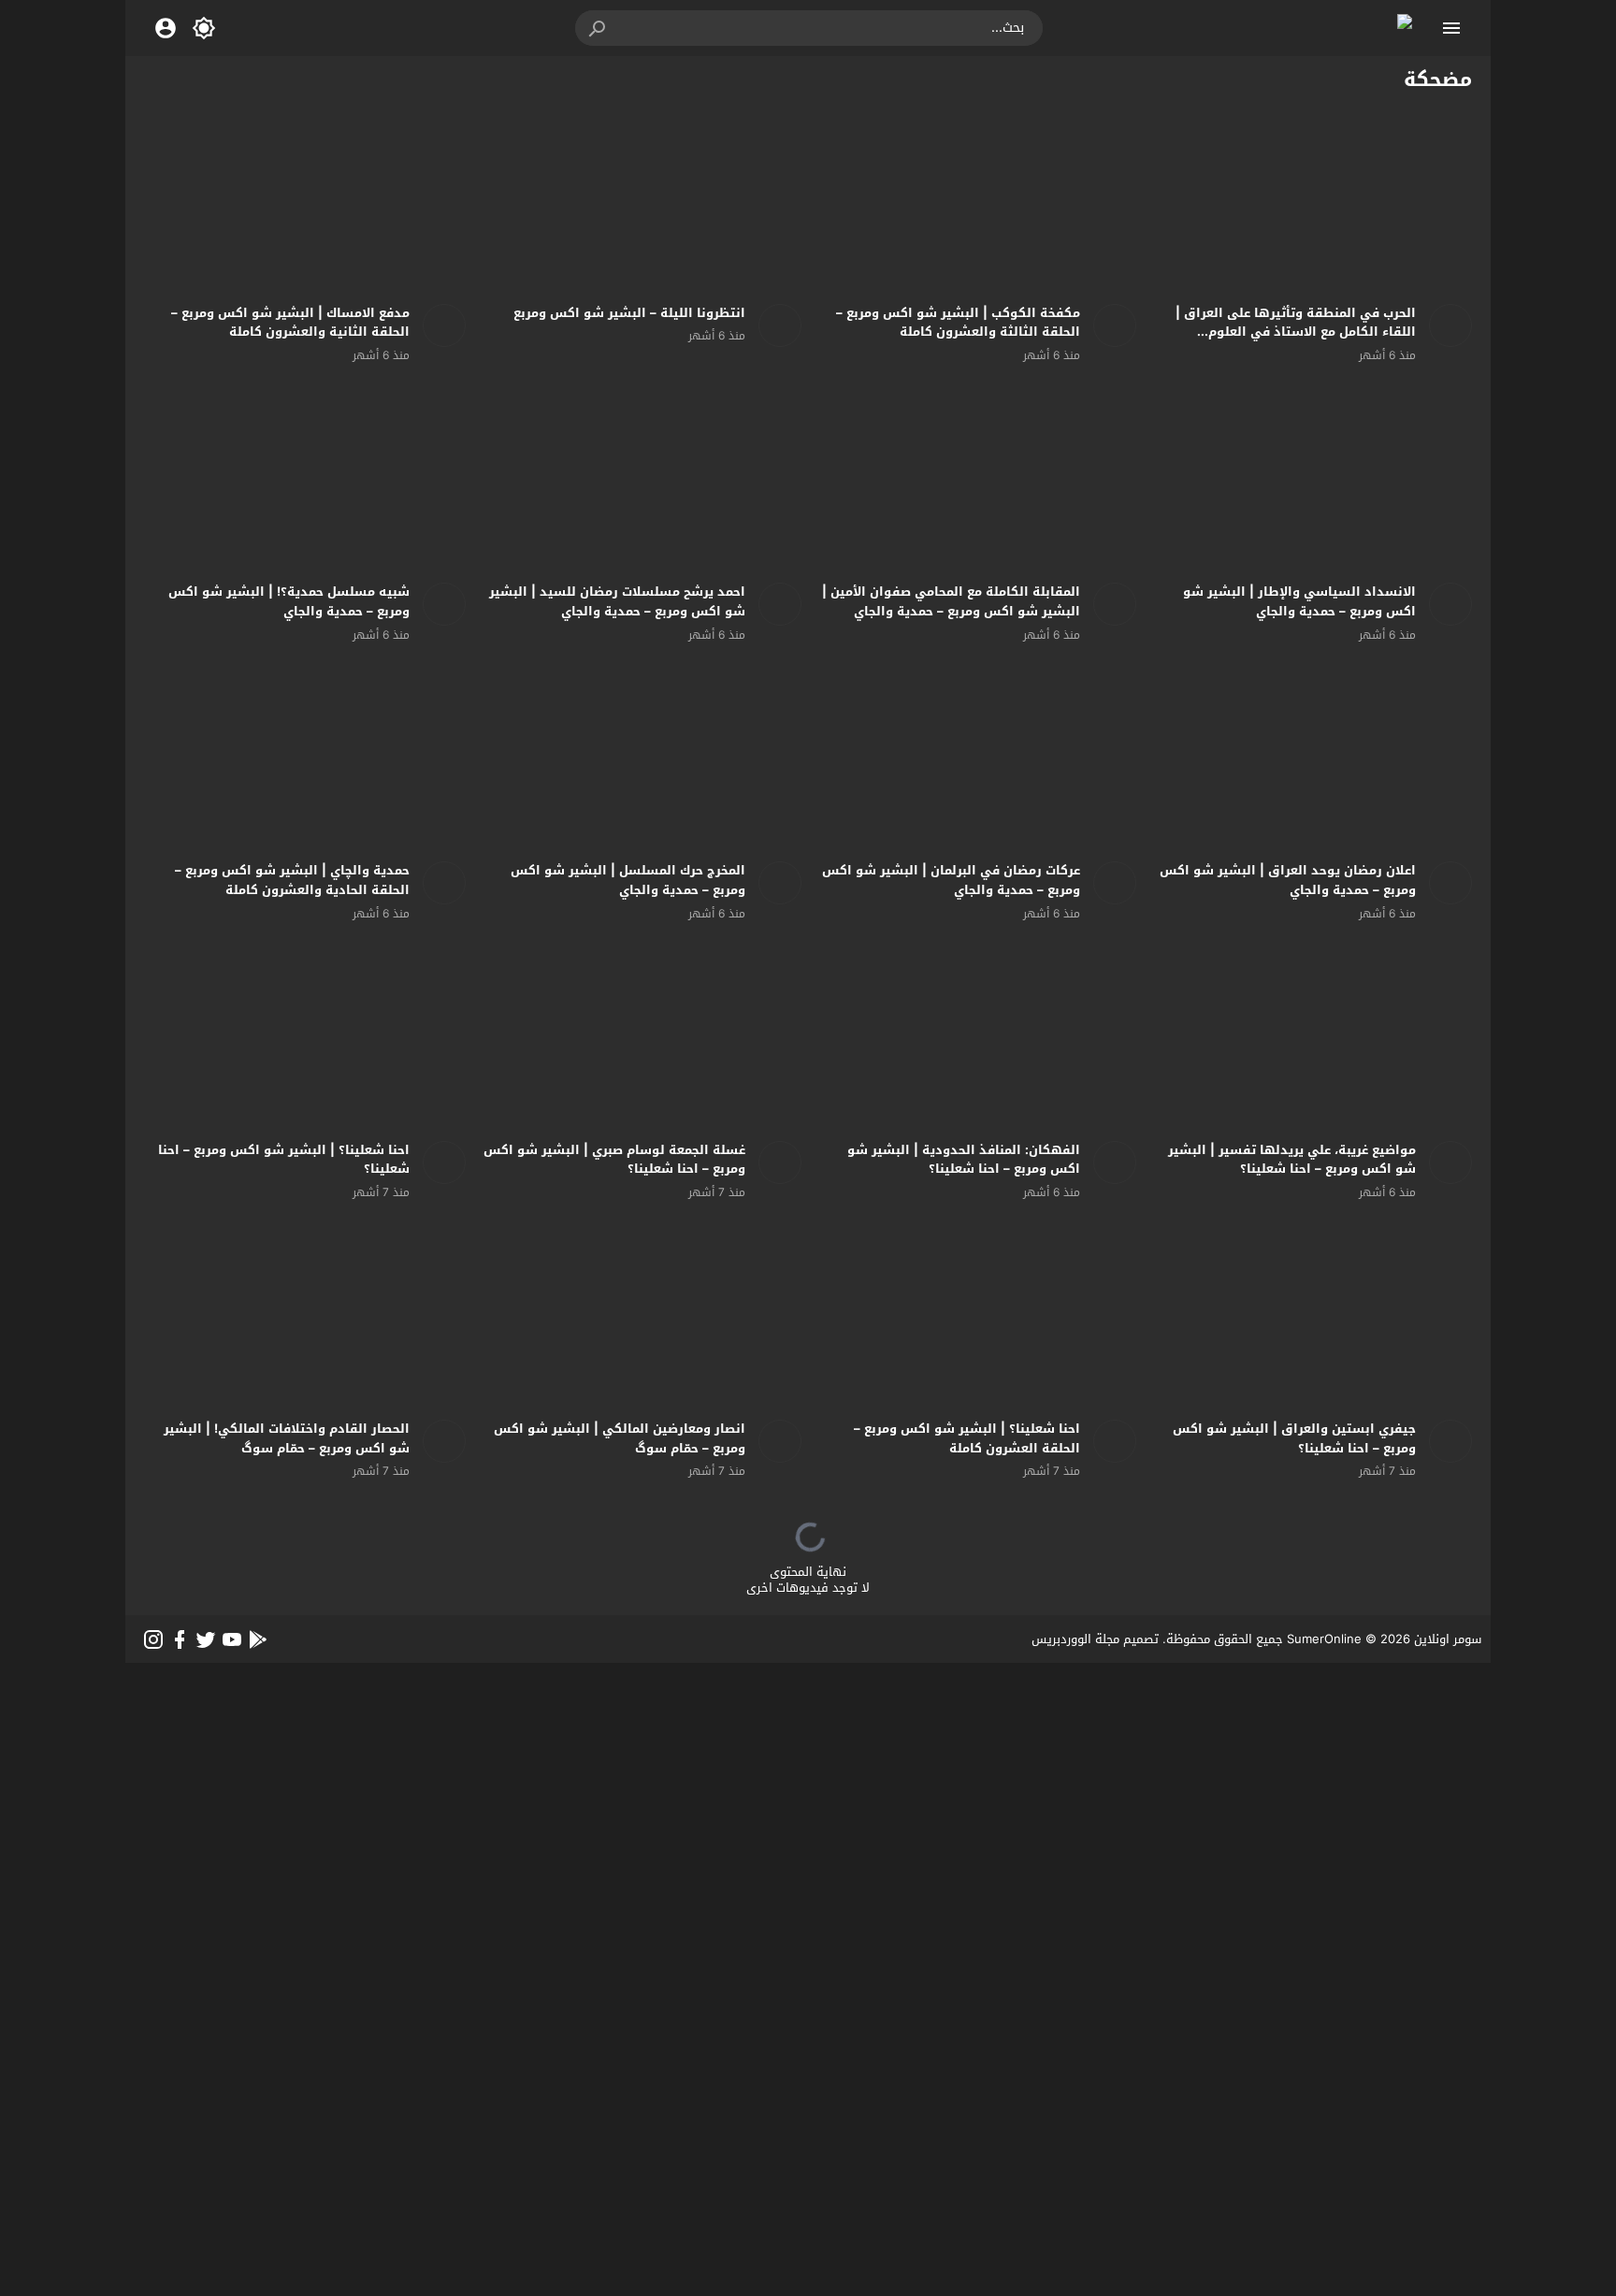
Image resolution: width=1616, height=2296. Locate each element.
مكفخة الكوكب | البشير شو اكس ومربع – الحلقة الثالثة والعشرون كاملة (958, 323)
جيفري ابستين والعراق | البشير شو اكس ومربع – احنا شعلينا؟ (1294, 1438)
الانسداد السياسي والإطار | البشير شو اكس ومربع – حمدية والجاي (1299, 601)
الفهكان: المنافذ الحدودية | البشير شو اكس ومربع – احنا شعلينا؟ (964, 1160)
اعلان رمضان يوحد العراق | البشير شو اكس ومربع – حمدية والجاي (1288, 880)
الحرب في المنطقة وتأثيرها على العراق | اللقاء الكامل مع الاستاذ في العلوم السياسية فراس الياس (1296, 332)
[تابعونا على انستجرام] (153, 1639)
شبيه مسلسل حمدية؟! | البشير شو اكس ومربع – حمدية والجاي (289, 601)
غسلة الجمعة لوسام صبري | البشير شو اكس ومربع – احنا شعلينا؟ (614, 1160)
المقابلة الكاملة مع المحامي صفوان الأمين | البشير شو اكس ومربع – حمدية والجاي (951, 601)
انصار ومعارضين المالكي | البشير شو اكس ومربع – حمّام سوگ (620, 1438)
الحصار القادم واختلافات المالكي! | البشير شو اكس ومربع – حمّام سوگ (287, 1438)
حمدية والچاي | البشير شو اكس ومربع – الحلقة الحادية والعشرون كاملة (292, 880)
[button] (599, 28)
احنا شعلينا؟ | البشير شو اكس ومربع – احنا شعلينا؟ (284, 1160)
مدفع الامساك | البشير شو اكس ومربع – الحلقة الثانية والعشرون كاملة (290, 323)
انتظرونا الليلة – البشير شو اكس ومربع (629, 313)
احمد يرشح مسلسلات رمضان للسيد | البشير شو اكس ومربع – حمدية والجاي (617, 601)
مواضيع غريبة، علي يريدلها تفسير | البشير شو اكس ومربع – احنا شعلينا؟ (1292, 1160)
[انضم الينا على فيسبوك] (180, 1639)
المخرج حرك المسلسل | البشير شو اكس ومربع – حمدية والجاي (628, 880)
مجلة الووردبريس (1075, 1639)
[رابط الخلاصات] (258, 1639)
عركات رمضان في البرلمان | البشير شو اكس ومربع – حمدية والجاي (951, 880)
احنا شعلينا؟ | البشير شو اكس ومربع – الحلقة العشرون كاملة (967, 1438)
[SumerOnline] (1444, 325)
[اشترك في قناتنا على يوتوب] (232, 1639)
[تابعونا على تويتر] (206, 1639)
